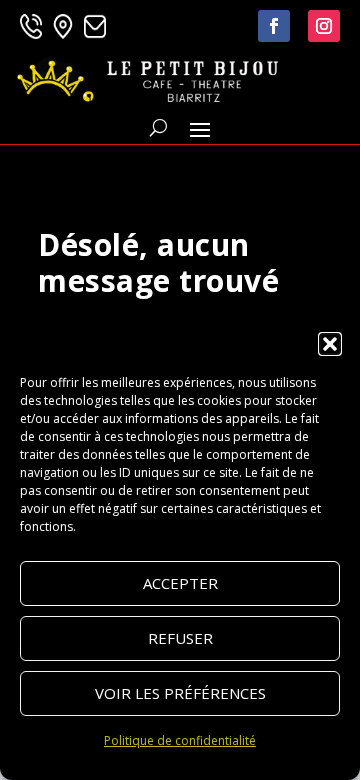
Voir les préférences (180, 693)
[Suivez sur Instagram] (324, 26)
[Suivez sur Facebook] (274, 26)
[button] (330, 344)
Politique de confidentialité (180, 740)
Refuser (180, 638)
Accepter (180, 583)
